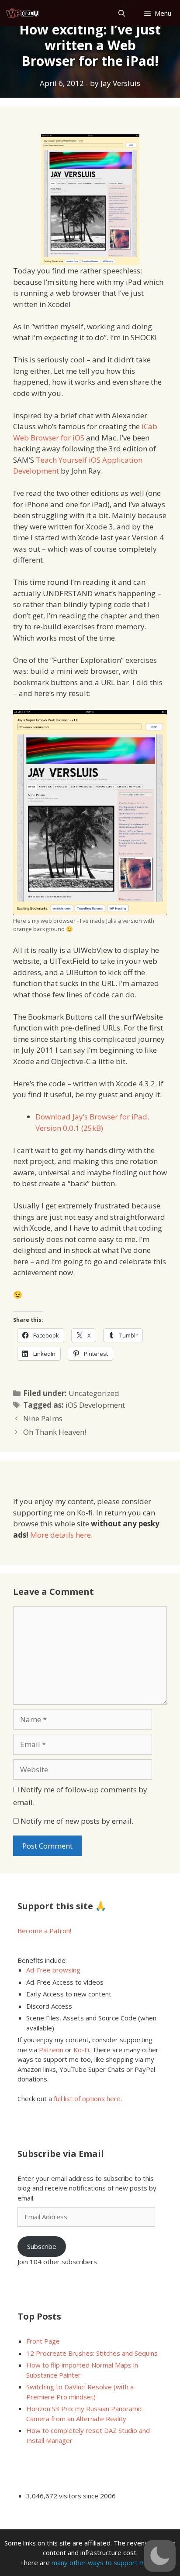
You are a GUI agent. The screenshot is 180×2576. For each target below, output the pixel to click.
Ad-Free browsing (53, 1970)
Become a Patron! (44, 1931)
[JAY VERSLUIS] (23, 13)
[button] (160, 2556)
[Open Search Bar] (121, 13)
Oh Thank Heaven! (55, 1432)
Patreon (51, 2050)
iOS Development (95, 1405)
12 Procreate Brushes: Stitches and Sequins (92, 2353)
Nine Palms (43, 1418)
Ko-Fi (81, 2050)
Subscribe (42, 2246)
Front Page (43, 2341)
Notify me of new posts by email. (77, 1821)
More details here (61, 1535)
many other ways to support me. (101, 2562)
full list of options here (87, 2098)
